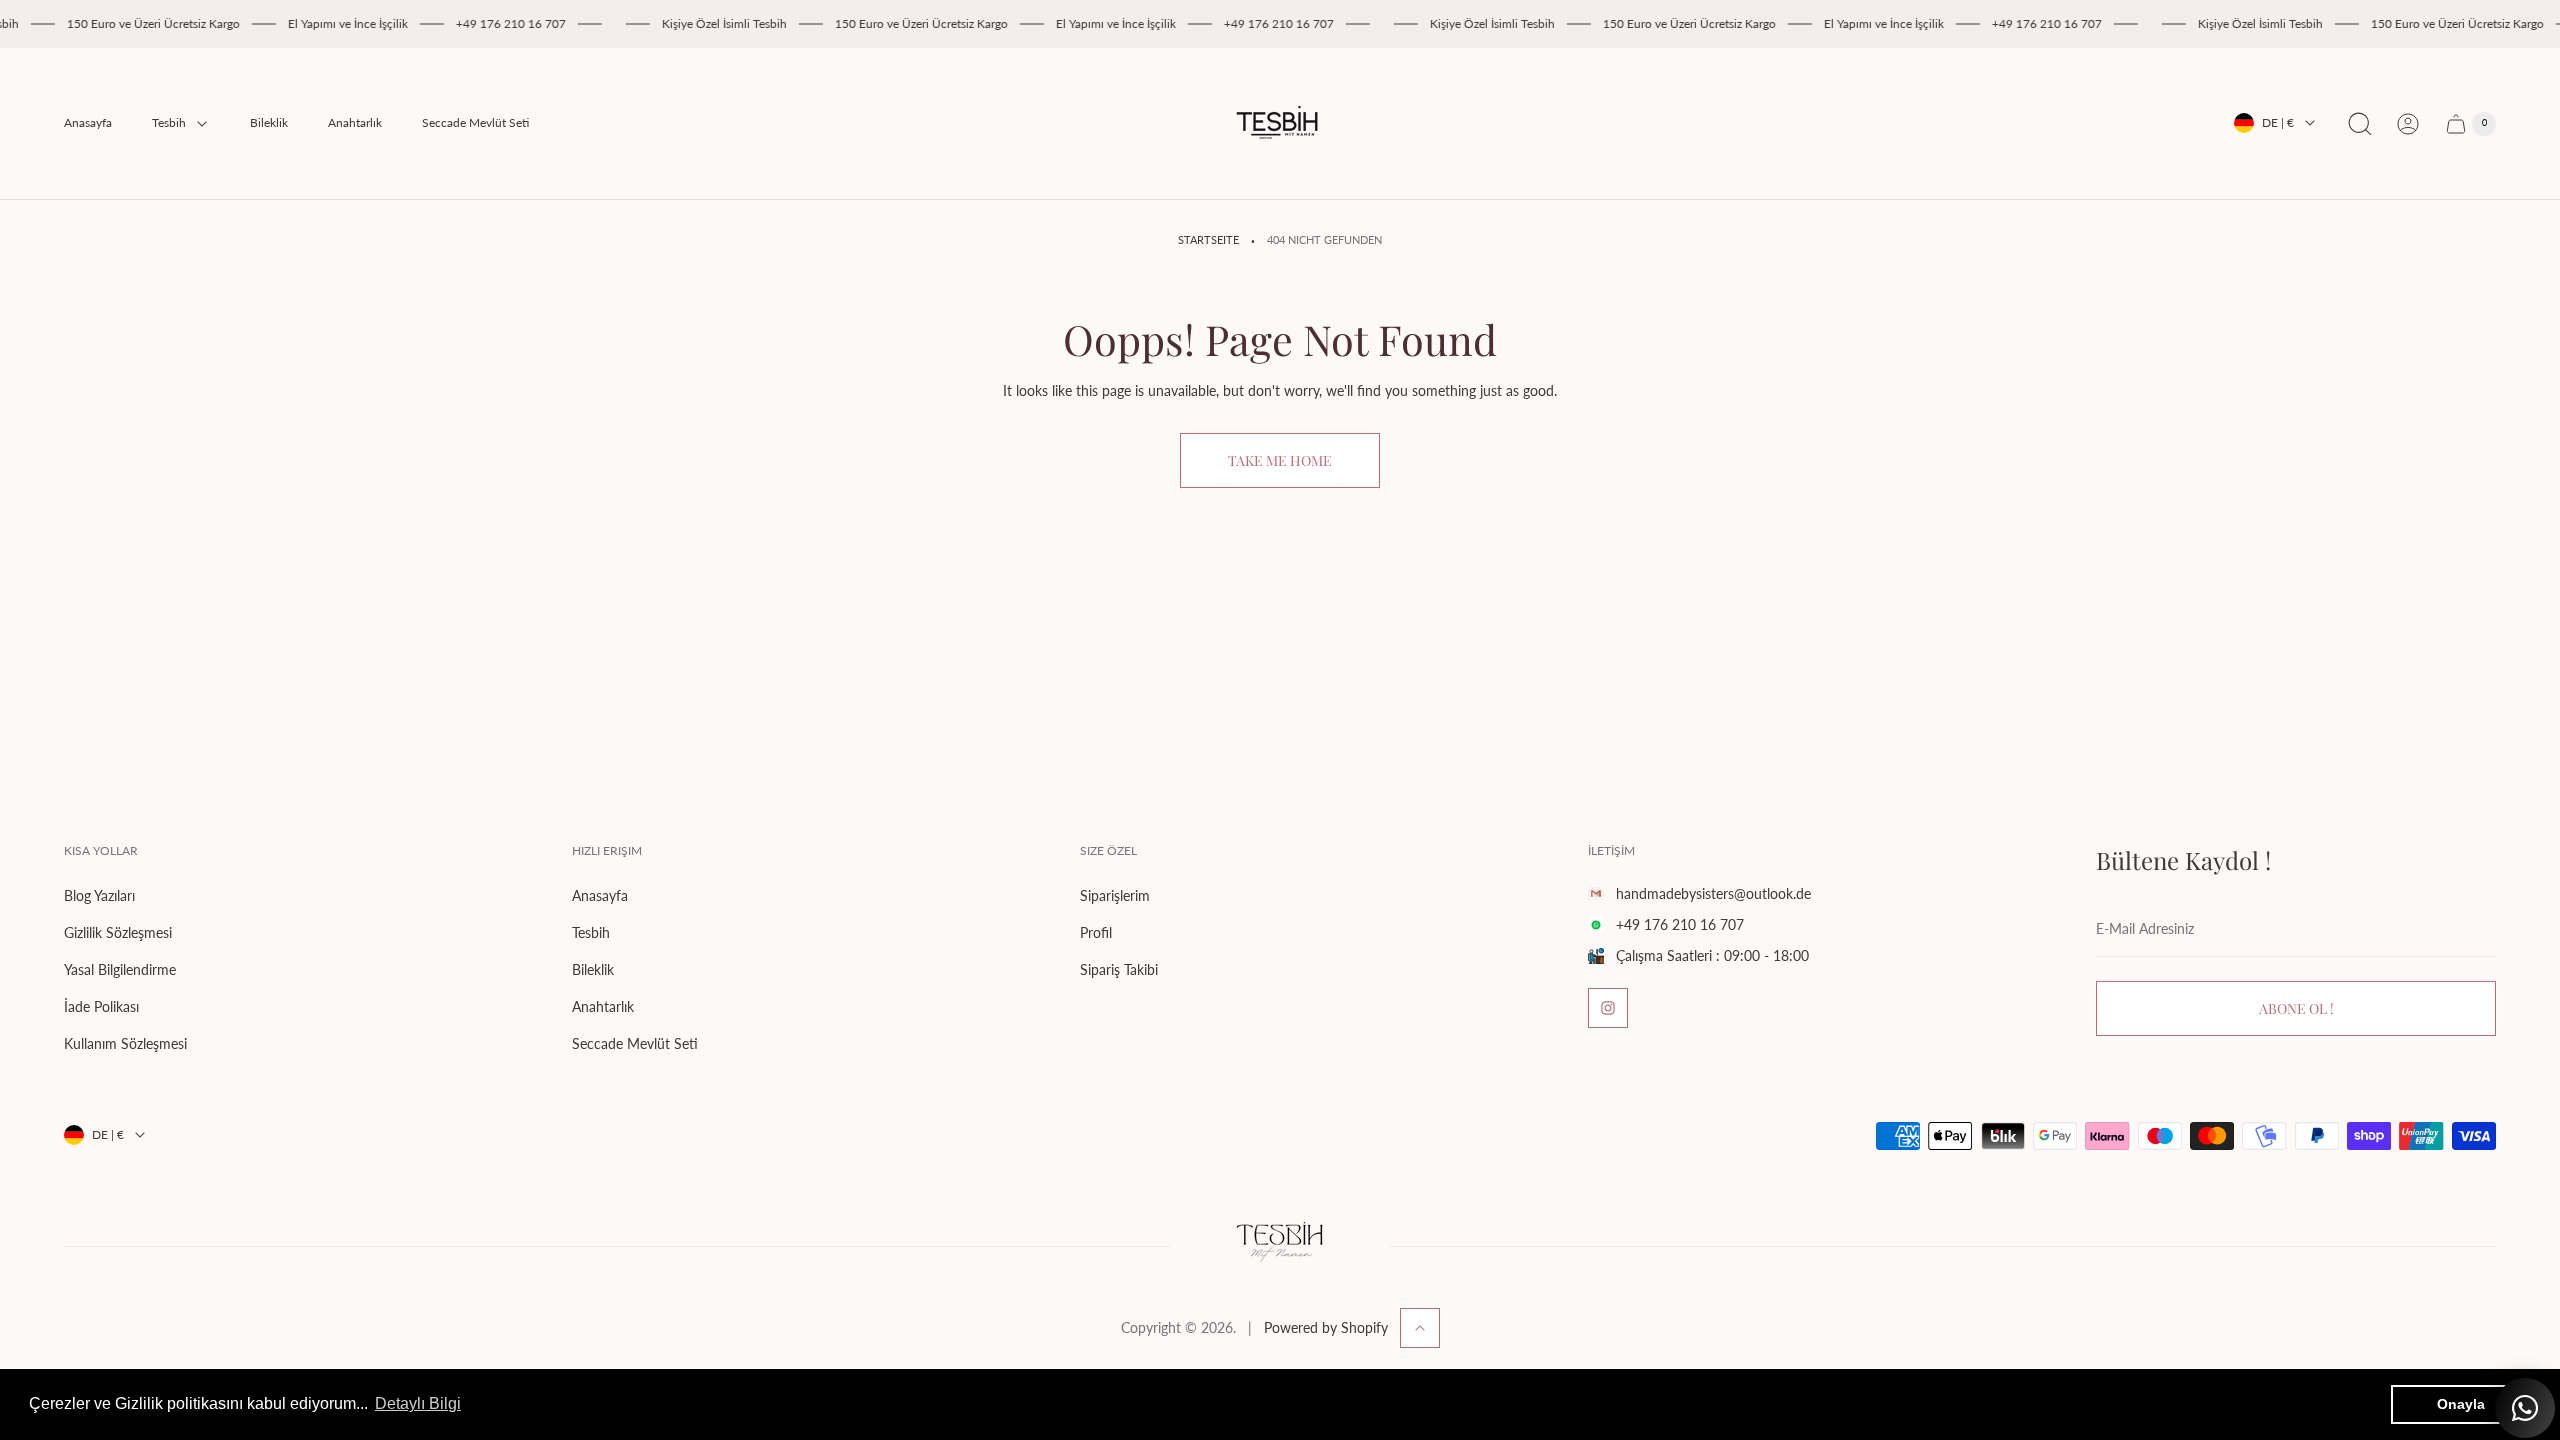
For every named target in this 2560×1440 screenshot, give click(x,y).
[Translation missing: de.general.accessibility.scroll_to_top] (1420, 1328)
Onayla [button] (2461, 1404)
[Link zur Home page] (1280, 1246)
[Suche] (2360, 124)
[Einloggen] (2408, 124)
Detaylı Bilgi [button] (418, 1403)
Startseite (1208, 240)
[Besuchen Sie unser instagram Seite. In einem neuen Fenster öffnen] (1608, 1008)
